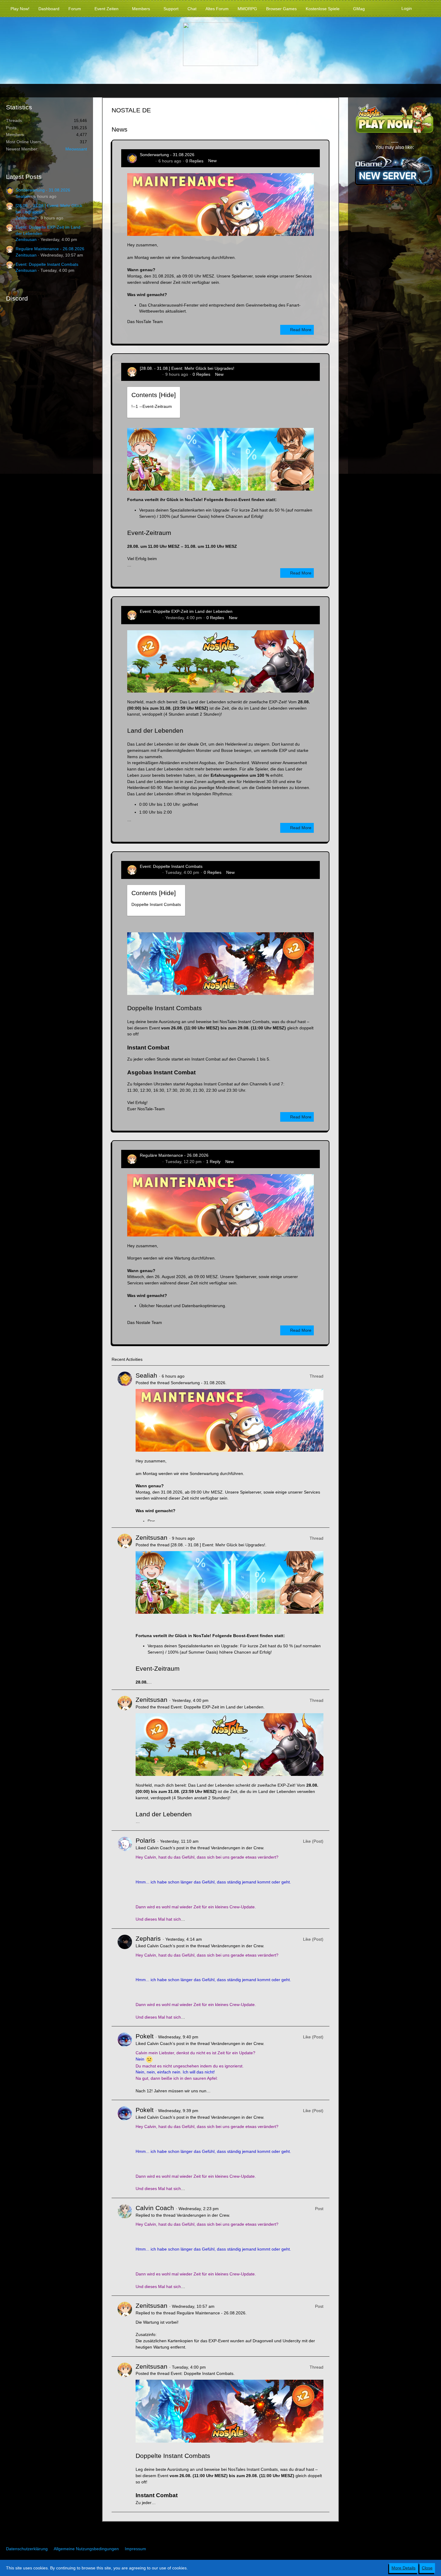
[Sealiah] (125, 1447)
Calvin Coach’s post (166, 1848)
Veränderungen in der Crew (237, 1848)
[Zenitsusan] (125, 1609)
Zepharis (148, 1938)
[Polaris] (125, 1880)
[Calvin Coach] (125, 2247)
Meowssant (76, 149)
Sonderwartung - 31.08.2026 (43, 190)
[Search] (426, 8)
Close (427, 2568)
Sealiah (23, 196)
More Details (403, 2568)
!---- (152, 406)
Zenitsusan (26, 218)
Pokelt (145, 2036)
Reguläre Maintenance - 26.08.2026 (50, 249)
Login (407, 8)
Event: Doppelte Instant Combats (47, 264)
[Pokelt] (125, 2063)
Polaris (145, 1840)
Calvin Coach (155, 2208)
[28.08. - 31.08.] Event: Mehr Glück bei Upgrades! (187, 368)
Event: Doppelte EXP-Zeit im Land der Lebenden (186, 611)
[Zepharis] (125, 1978)
